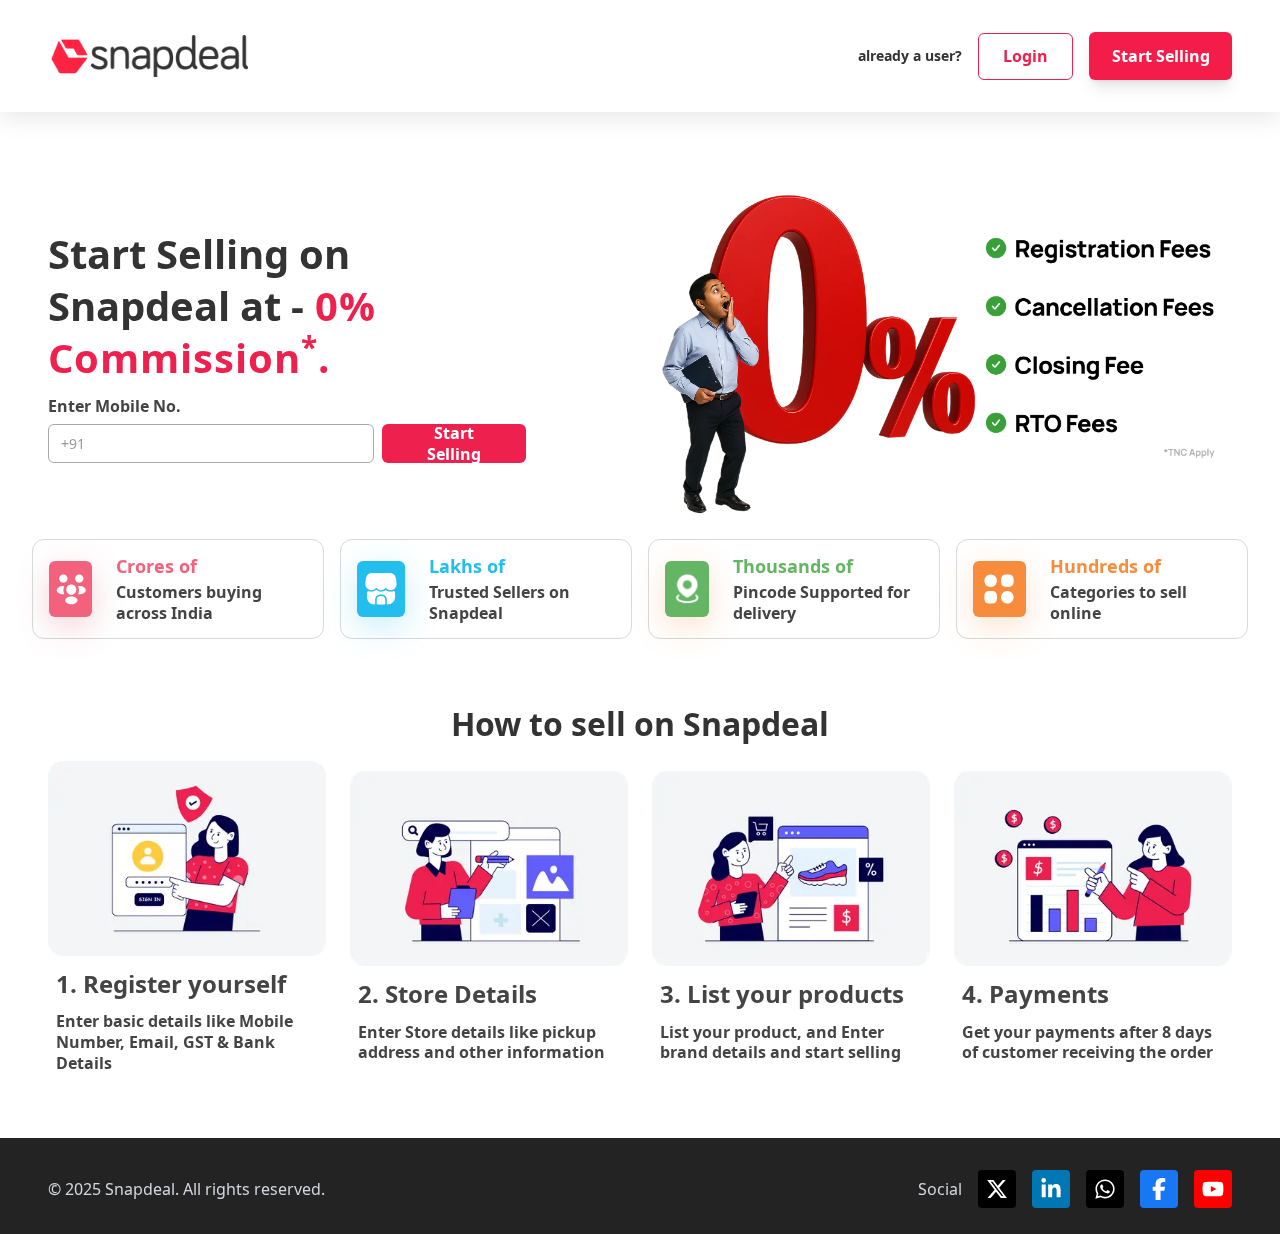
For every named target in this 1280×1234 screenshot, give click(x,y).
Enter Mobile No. (114, 406)
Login (1025, 56)
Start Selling (1161, 56)
